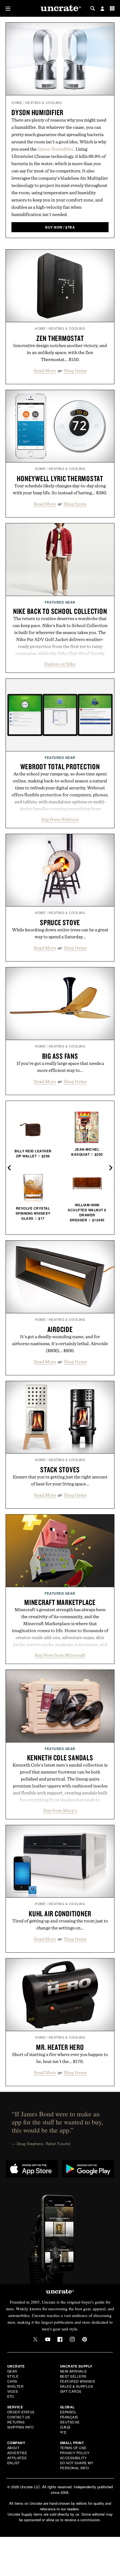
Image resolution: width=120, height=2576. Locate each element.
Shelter (15, 2386)
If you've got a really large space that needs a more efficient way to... (60, 1067)
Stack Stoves (60, 1469)
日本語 (65, 2427)
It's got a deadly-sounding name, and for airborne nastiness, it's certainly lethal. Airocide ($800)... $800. (60, 1343)
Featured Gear (60, 602)
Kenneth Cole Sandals (60, 1758)
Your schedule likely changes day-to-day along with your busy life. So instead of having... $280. (60, 489)
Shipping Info (21, 2427)
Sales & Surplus (77, 2386)
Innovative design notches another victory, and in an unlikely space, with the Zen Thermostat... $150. (60, 352)
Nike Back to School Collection (60, 611)
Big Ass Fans (60, 1056)
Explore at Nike (60, 664)
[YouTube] (48, 2339)
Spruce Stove (60, 922)
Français (69, 2417)
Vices (13, 2391)
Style (13, 2376)
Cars (12, 2381)
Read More (45, 371)
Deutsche (70, 2422)
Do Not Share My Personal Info (77, 2465)
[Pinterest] (85, 2339)
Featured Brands (78, 2381)
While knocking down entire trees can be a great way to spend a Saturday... (60, 933)
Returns (16, 2422)
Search (93, 8)
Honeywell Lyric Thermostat (60, 478)
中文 (63, 2432)
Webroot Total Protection (60, 766)
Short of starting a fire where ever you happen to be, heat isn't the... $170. (60, 2058)
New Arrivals (73, 2371)
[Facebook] (60, 2339)
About (13, 2448)
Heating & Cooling (44, 103)
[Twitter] (35, 2339)
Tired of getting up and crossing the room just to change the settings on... (60, 1924)
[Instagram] (72, 2339)
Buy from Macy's (60, 1810)
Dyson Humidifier (37, 112)
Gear (12, 2371)
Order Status (21, 2412)
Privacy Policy (75, 2453)
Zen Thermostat (60, 338)
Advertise (17, 2453)
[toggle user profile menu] (102, 9)
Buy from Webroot (60, 819)
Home (17, 103)
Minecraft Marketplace (60, 1602)
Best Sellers (73, 2376)
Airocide (60, 1329)
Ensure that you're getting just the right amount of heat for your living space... (60, 1480)
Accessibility (73, 2458)
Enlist (14, 2463)
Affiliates (17, 2458)
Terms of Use (73, 2448)
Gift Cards (71, 2391)
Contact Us (19, 2417)
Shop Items (75, 371)
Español (68, 2412)
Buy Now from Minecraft (60, 1655)
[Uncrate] (60, 9)
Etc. (11, 2396)
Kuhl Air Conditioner (60, 1913)
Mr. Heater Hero (60, 2047)
